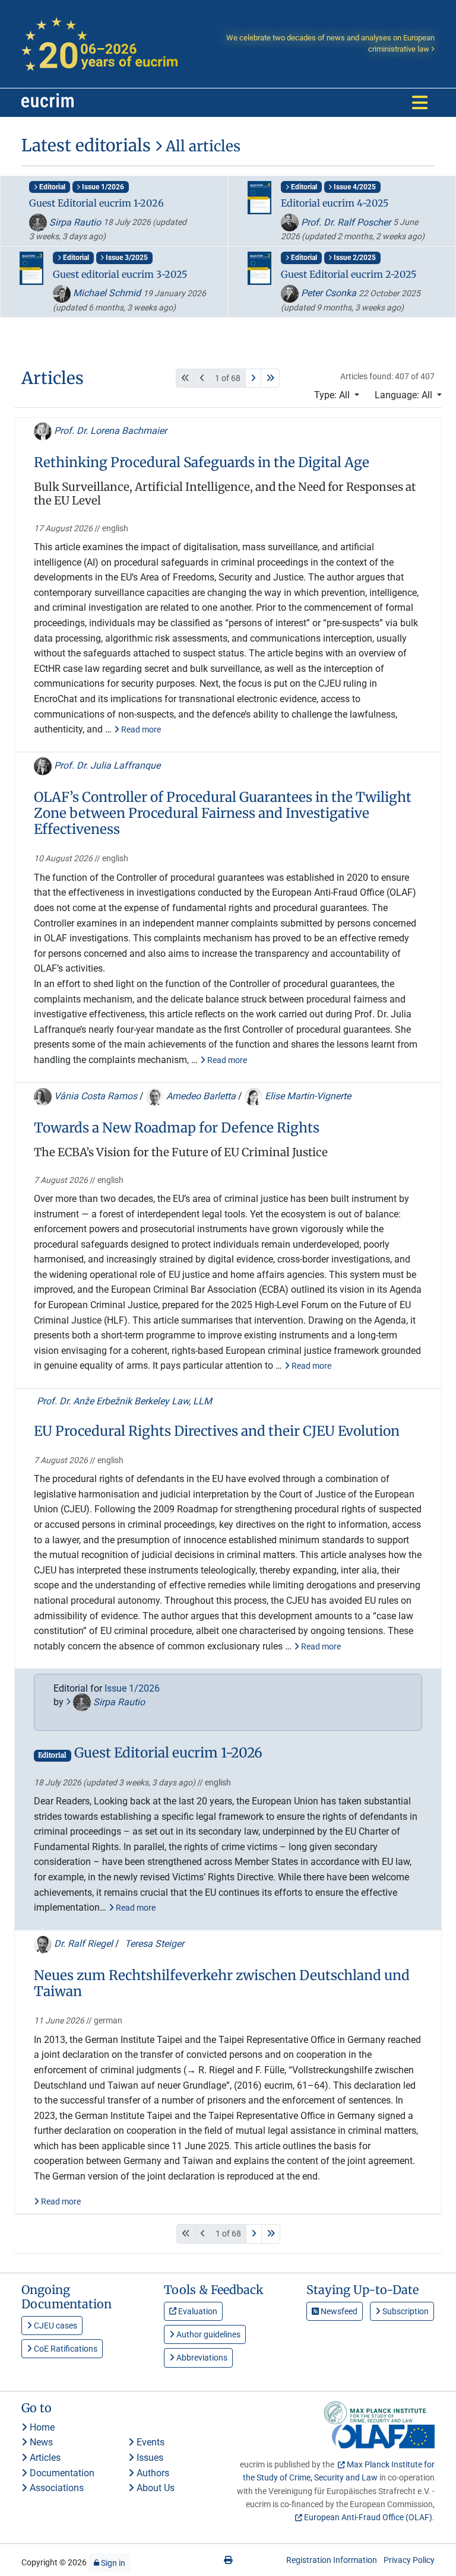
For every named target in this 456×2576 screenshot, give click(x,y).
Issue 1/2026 (102, 187)
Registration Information (332, 2560)
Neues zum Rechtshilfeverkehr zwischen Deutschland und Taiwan (222, 1984)
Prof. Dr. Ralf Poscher (346, 222)
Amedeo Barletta (201, 1096)
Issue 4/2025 (354, 187)
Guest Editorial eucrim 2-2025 (349, 274)
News (40, 2442)
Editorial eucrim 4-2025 (335, 203)
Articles (44, 2458)
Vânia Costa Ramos (96, 1096)
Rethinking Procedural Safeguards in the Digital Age (202, 463)
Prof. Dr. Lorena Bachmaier (109, 431)
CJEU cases (55, 2326)
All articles (201, 146)
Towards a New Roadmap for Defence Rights (177, 1128)
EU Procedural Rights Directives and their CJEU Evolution (217, 1431)
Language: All (405, 395)
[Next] (253, 378)
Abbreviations (201, 2358)
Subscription (405, 2311)
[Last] (270, 378)
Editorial (51, 187)
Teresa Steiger (153, 1944)
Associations (56, 2488)
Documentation (61, 2473)
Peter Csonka (329, 293)
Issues (149, 2458)
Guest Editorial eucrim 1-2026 (96, 203)
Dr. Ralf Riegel (83, 1944)
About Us (154, 2488)
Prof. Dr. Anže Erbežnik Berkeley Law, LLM (123, 1401)
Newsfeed (338, 2311)
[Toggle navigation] (420, 103)
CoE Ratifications (65, 2349)
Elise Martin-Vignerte (307, 1096)
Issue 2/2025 (354, 258)
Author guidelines (208, 2334)
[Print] (228, 2560)
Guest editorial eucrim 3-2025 (120, 274)
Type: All (333, 395)
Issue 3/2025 (126, 258)
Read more (140, 729)
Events (149, 2442)
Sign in (112, 2563)
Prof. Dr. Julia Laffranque (106, 765)
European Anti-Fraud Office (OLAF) (368, 2517)
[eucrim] (47, 103)
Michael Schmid (107, 293)
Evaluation (197, 2311)
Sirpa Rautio (75, 222)
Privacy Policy (409, 2560)
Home (41, 2427)
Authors (152, 2473)
